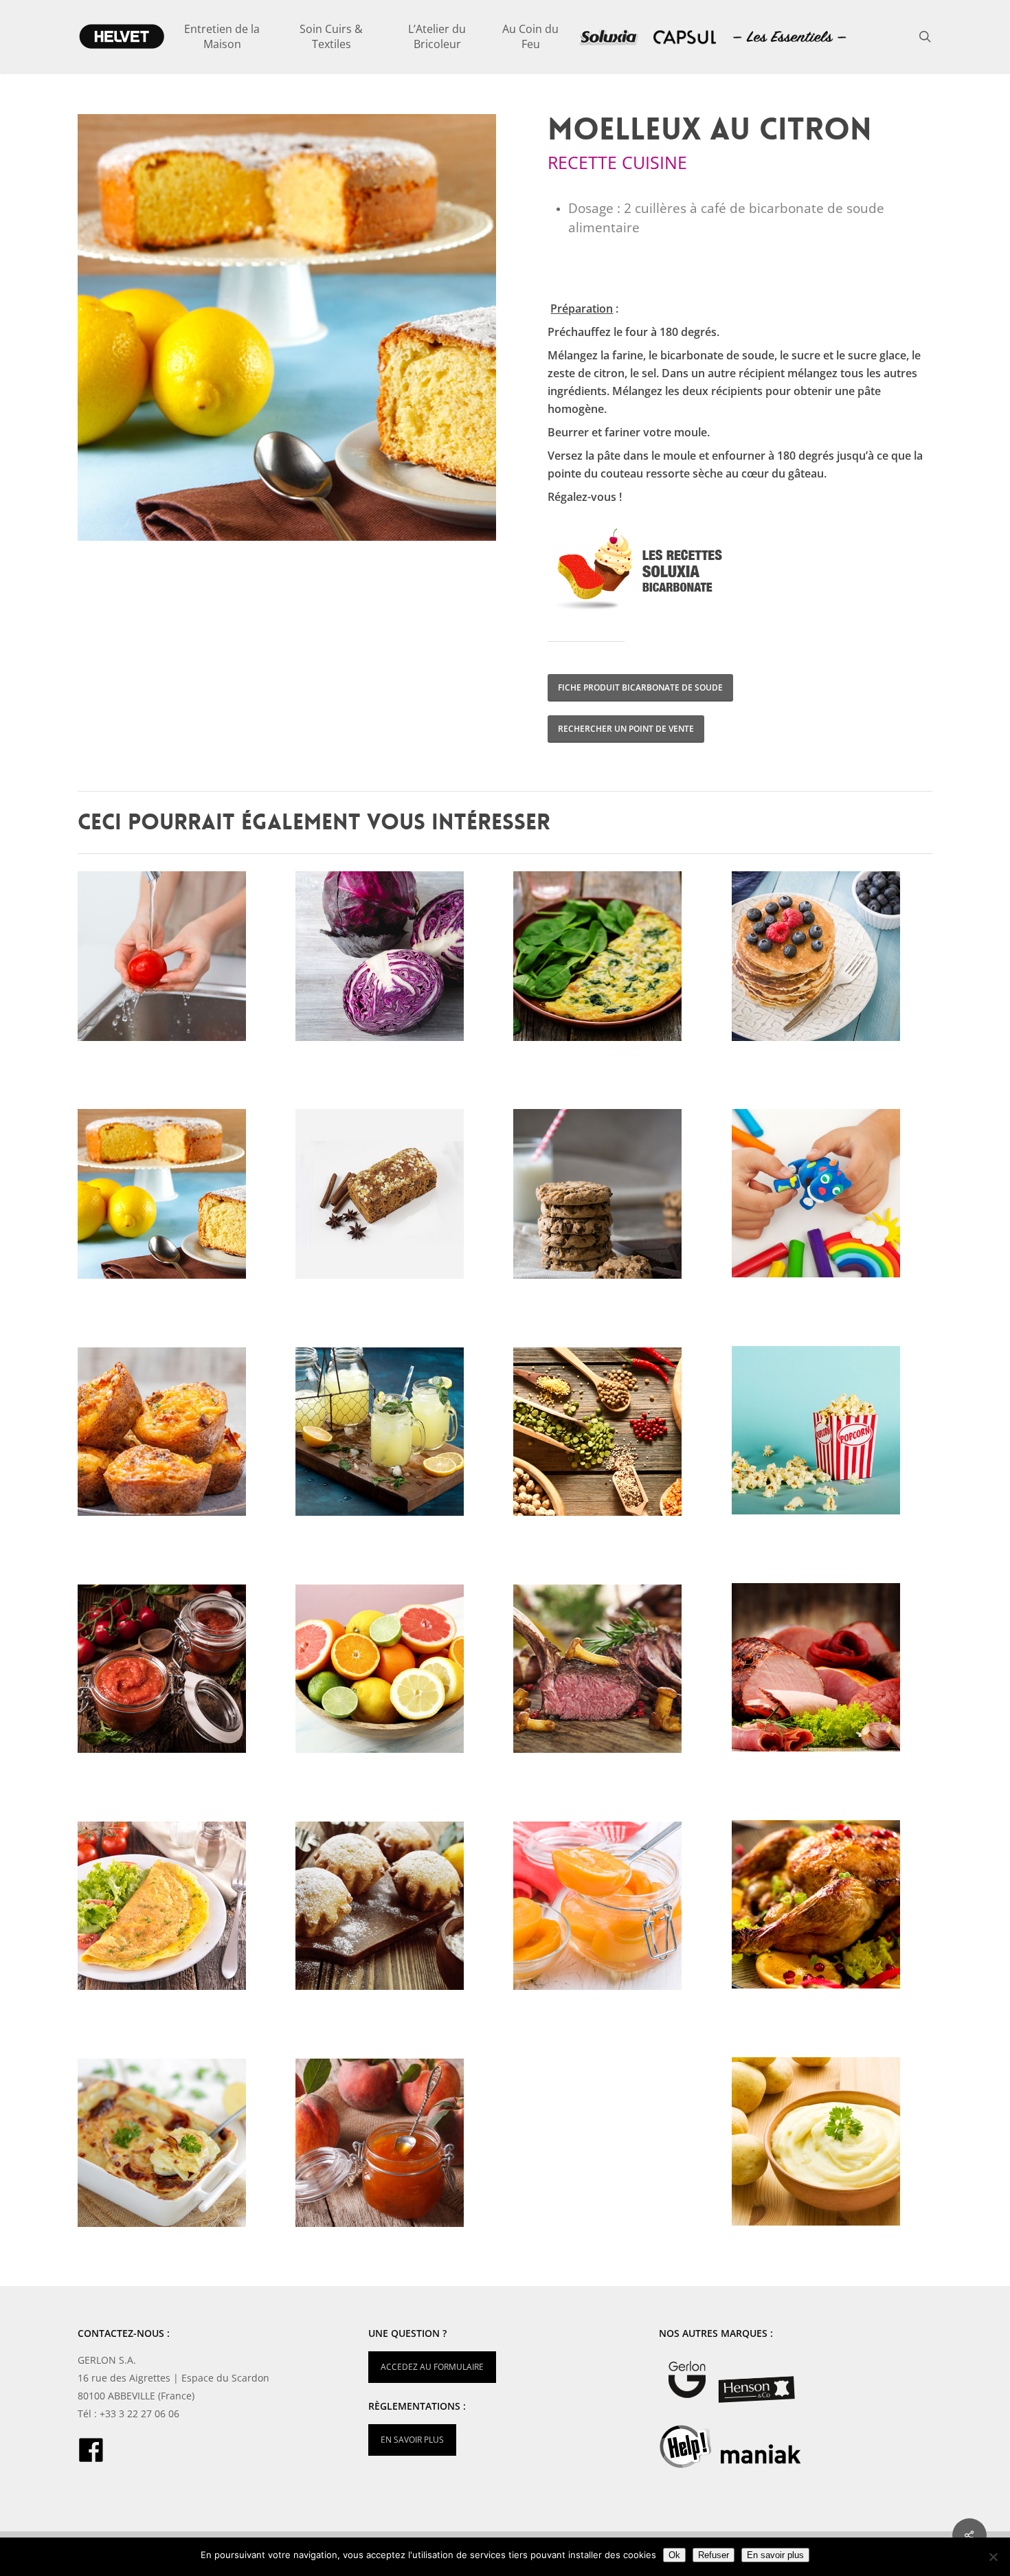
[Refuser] (993, 2557)
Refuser (714, 2555)
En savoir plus (775, 2555)
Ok (674, 2555)
